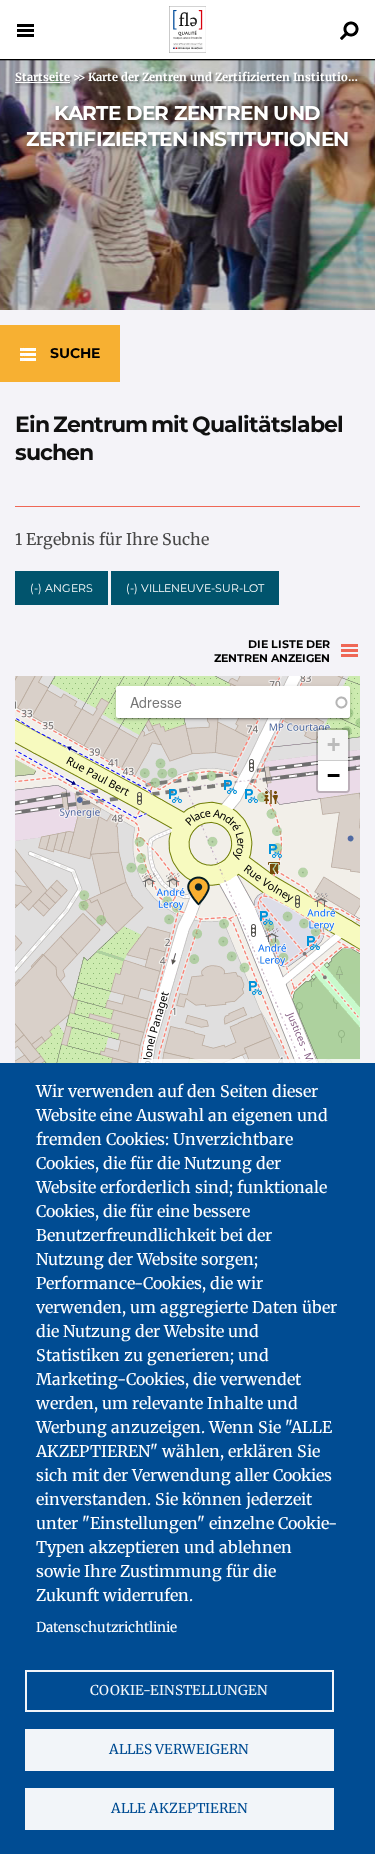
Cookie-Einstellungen (179, 1690)
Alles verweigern (179, 1749)
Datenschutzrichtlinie (106, 1627)
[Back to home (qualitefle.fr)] (188, 47)
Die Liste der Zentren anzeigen (272, 651)
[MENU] (25, 30)
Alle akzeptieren (179, 1808)
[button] (198, 891)
